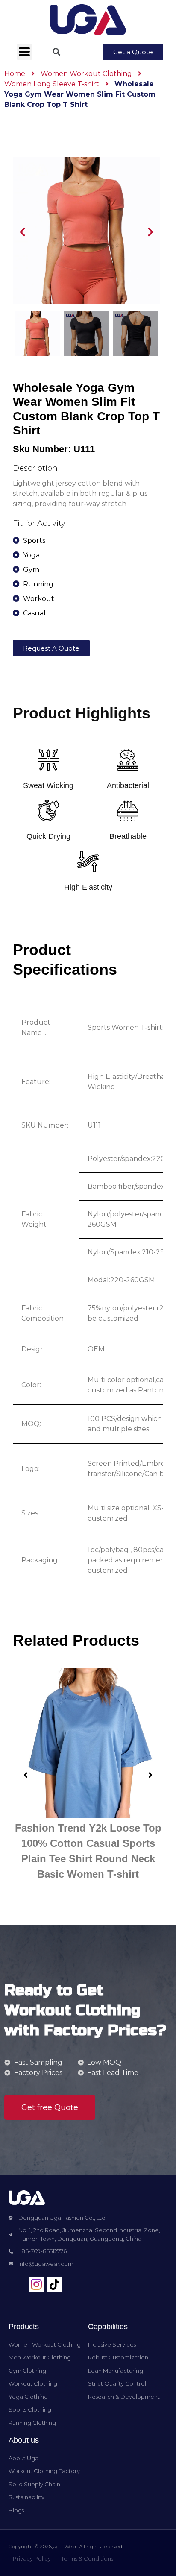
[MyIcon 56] (36, 2284)
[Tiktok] (54, 2284)
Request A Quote (51, 648)
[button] (133, 52)
